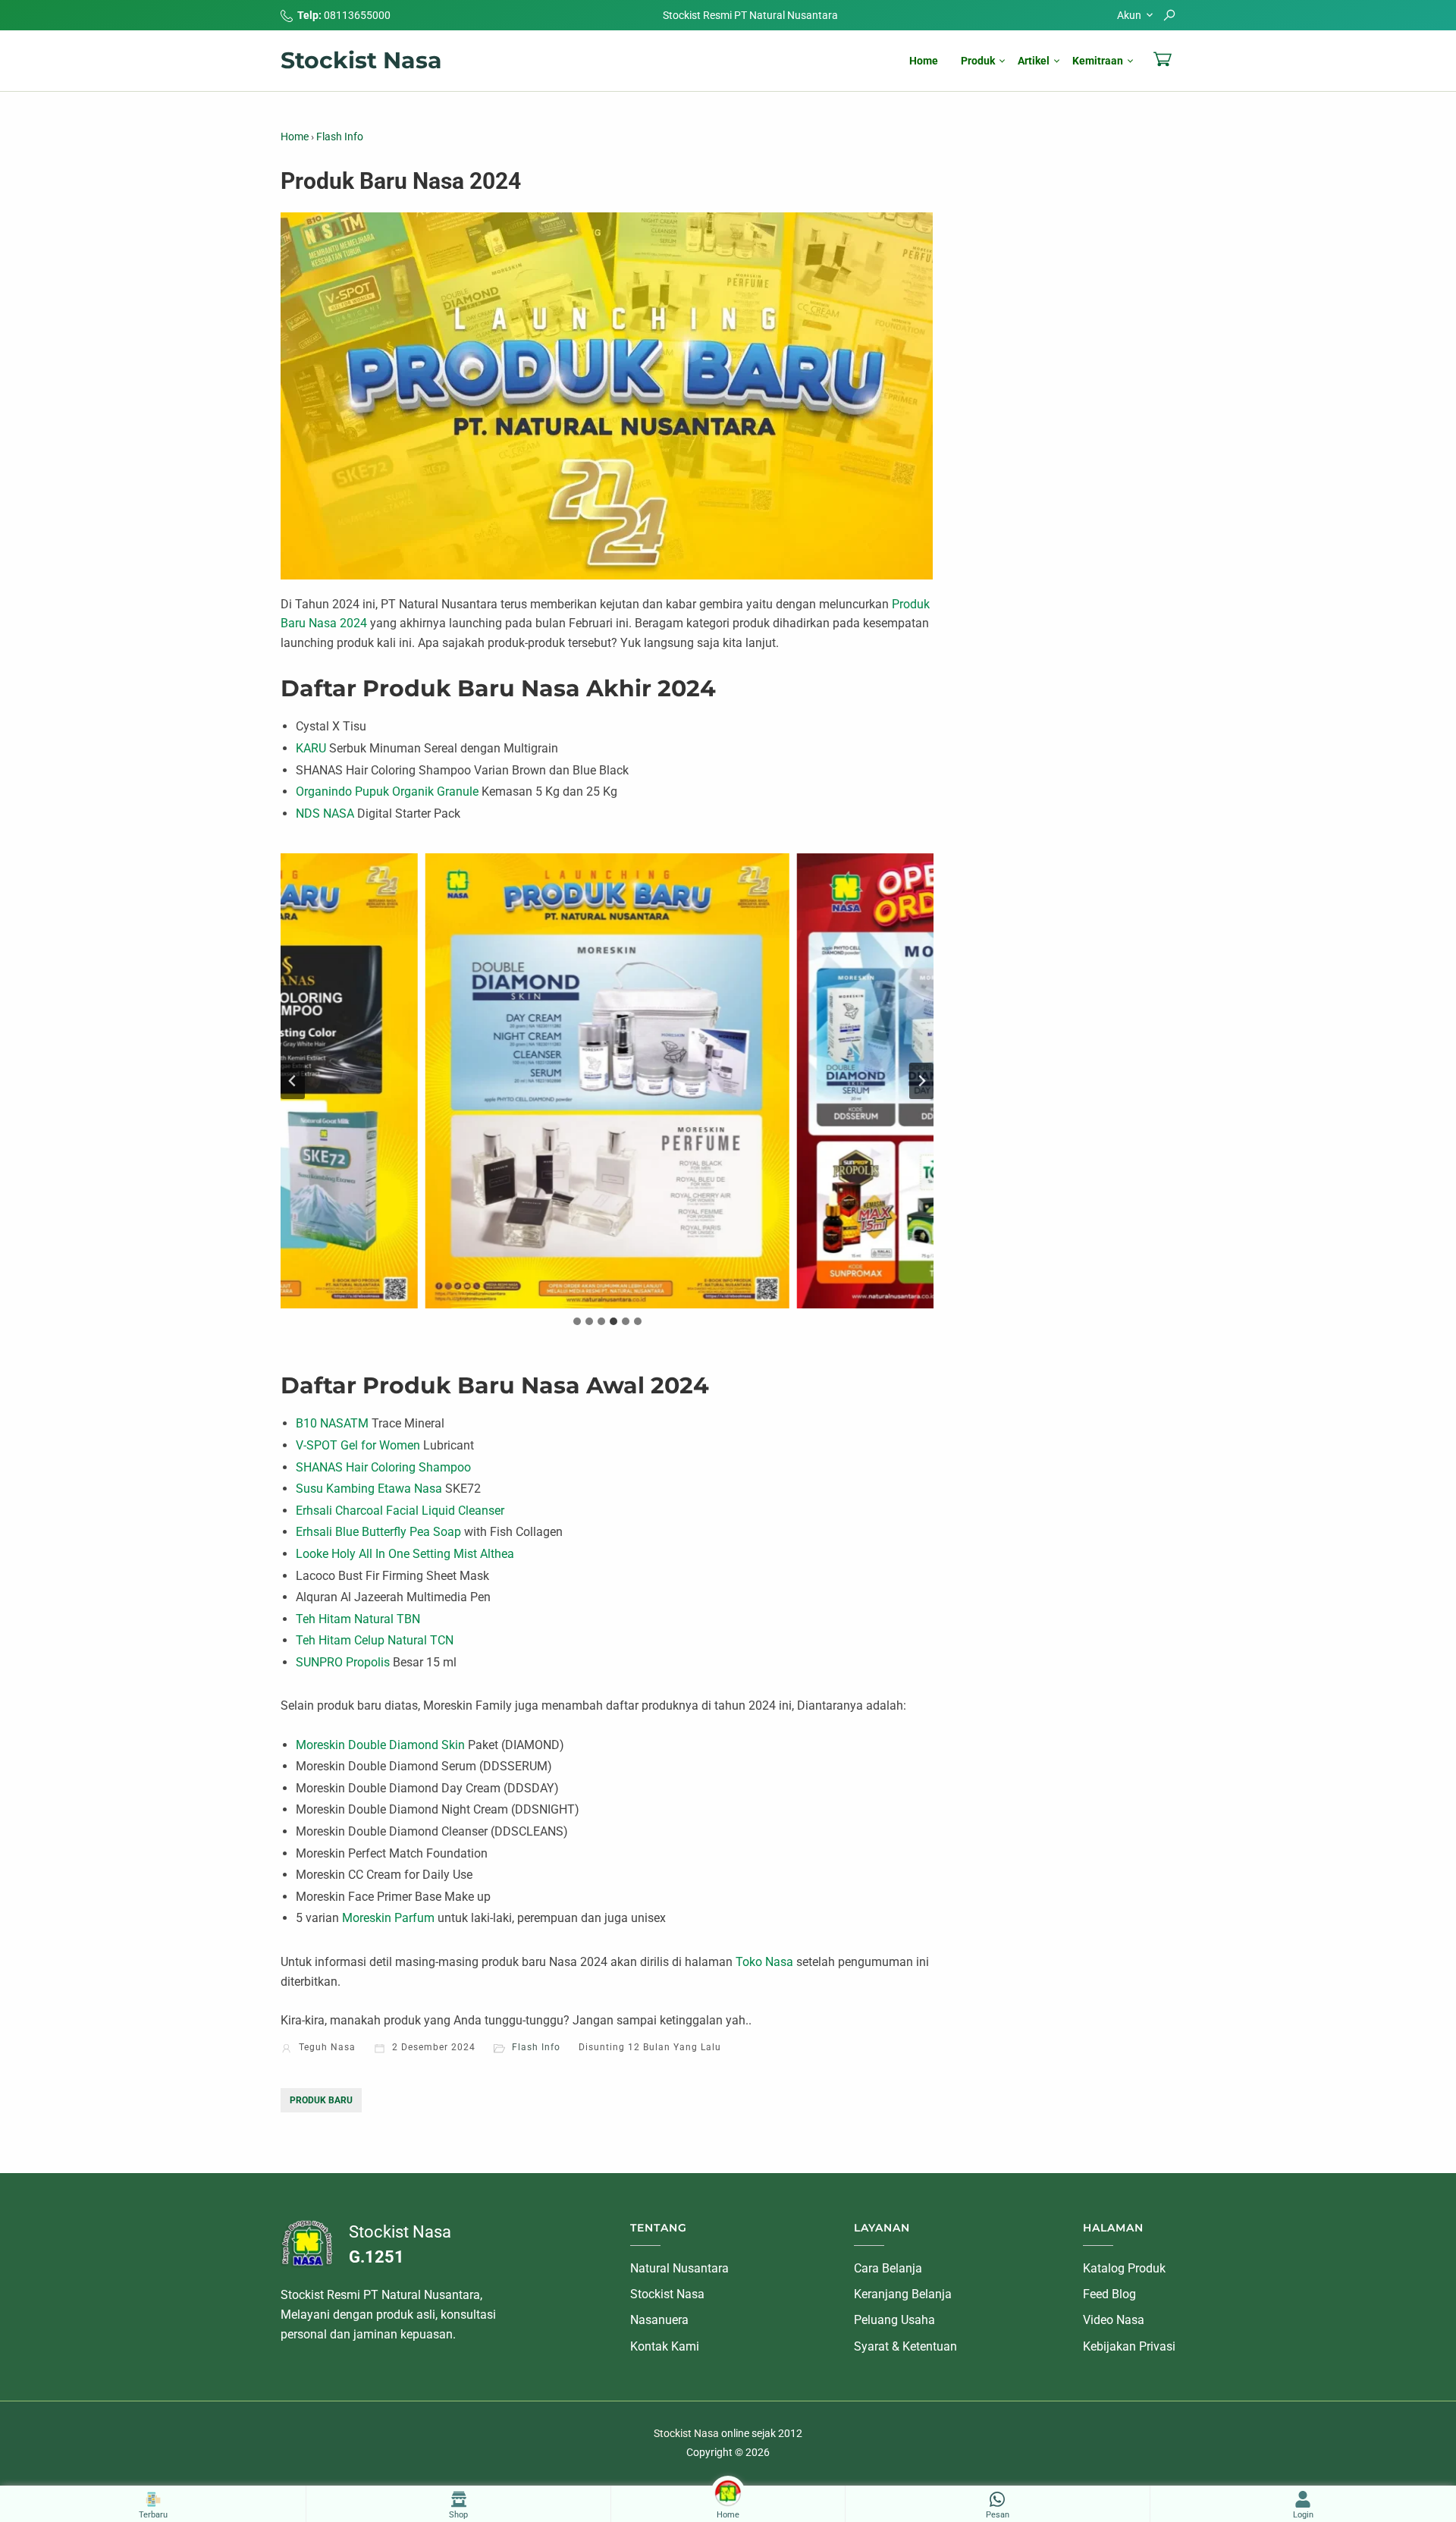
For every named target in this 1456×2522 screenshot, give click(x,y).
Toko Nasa (764, 1962)
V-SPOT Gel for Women (358, 1445)
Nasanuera (659, 2320)
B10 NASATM (332, 1423)
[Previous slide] (293, 1081)
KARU (311, 748)
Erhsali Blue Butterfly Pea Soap (378, 1532)
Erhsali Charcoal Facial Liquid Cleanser (400, 1511)
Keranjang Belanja (903, 2294)
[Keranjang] (1163, 59)
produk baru (321, 2100)
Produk (978, 61)
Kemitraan (1098, 61)
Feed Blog (1109, 2294)
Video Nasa (1114, 2320)
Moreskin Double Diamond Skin (380, 1745)
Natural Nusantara (679, 2268)
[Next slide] (921, 1081)
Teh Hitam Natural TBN (358, 1619)
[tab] (577, 1321)
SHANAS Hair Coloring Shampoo (383, 1467)
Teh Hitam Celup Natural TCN (375, 1640)
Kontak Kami (665, 2346)
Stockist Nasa (361, 60)
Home (924, 61)
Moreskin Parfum (388, 1918)
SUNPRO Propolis (343, 1662)
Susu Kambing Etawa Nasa (369, 1489)
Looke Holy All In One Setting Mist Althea (405, 1554)
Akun (1129, 15)
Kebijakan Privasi (1129, 2346)
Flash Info (536, 2047)
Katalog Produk (1124, 2268)
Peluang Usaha (894, 2320)
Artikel (1034, 61)
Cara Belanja (888, 2268)
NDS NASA (325, 813)
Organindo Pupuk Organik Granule (387, 791)
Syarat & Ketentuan (905, 2346)
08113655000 (357, 15)
